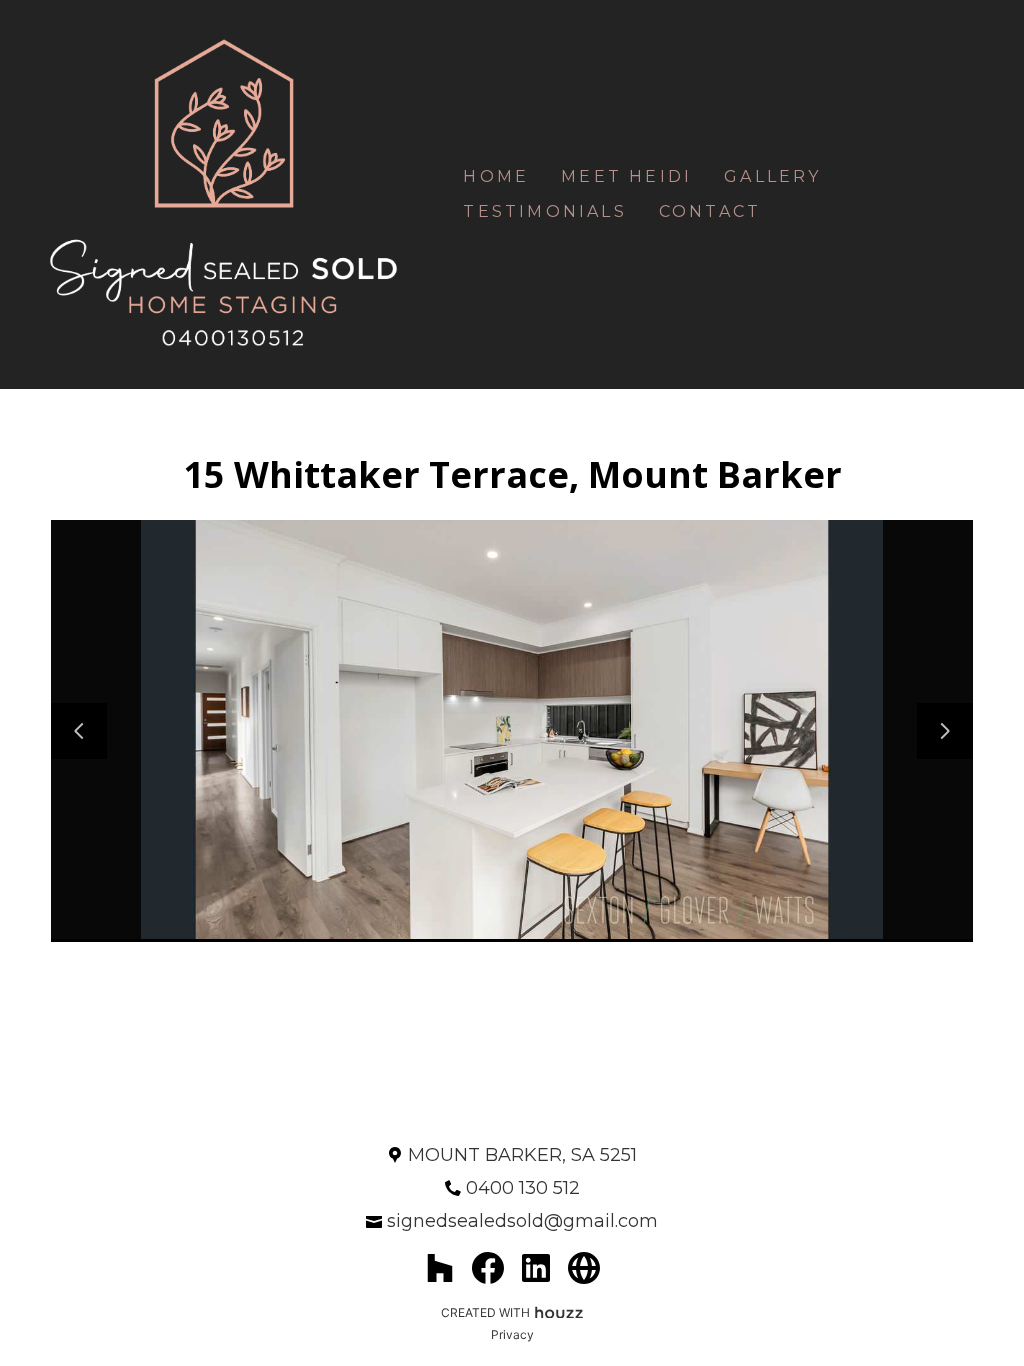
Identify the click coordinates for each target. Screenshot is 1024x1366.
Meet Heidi (626, 176)
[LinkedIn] (536, 1268)
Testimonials (544, 211)
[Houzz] (440, 1268)
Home (496, 176)
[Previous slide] (79, 731)
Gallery (772, 176)
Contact (710, 211)
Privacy (512, 1334)
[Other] (584, 1268)
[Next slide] (945, 731)
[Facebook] (488, 1268)
